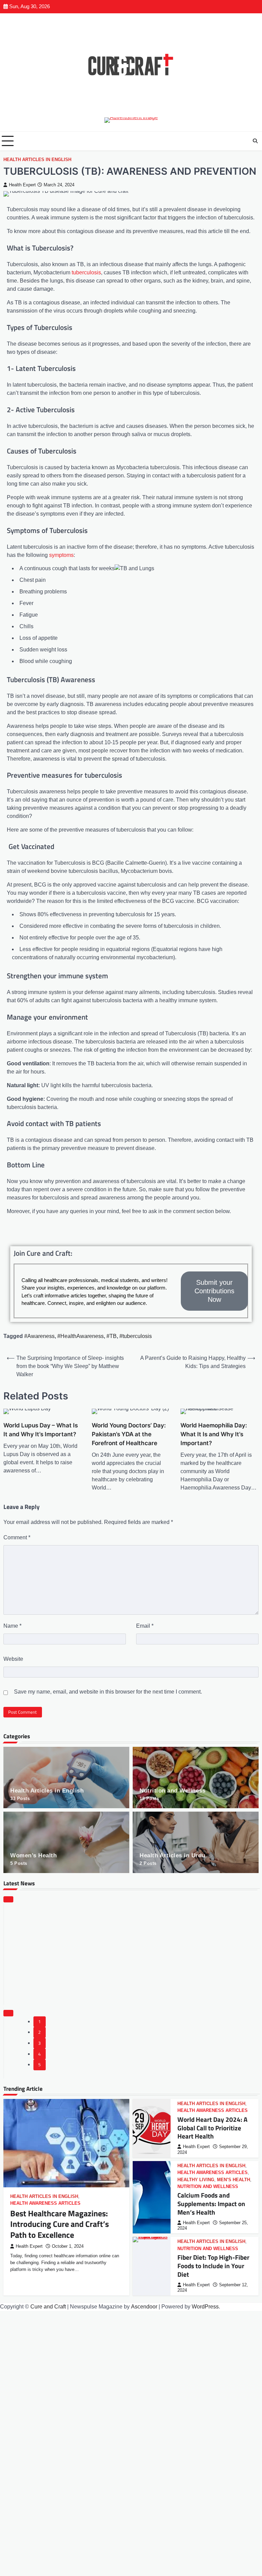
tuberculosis (86, 272)
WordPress (205, 2307)
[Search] (255, 141)
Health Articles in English (37, 160)
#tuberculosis (136, 1336)
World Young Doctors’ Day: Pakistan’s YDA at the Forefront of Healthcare (129, 1434)
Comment (17, 1537)
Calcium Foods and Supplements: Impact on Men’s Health (211, 2204)
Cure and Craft (48, 2307)
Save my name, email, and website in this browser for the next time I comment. (108, 1692)
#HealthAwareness (81, 1336)
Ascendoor (144, 2307)
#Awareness (39, 1336)
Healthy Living (196, 2180)
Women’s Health (33, 1859)
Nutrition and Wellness (172, 1794)
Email (145, 1626)
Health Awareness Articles (45, 2203)
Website (13, 1659)
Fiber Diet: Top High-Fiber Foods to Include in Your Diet (213, 2266)
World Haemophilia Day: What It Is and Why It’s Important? (214, 1434)
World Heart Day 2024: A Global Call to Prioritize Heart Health (212, 2128)
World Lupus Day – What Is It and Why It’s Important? (41, 1430)
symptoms (61, 555)
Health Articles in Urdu (172, 1859)
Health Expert (22, 185)
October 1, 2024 (68, 2246)
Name (12, 1626)
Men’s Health (234, 2180)
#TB (112, 1336)
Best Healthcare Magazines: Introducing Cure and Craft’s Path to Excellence (60, 2224)
